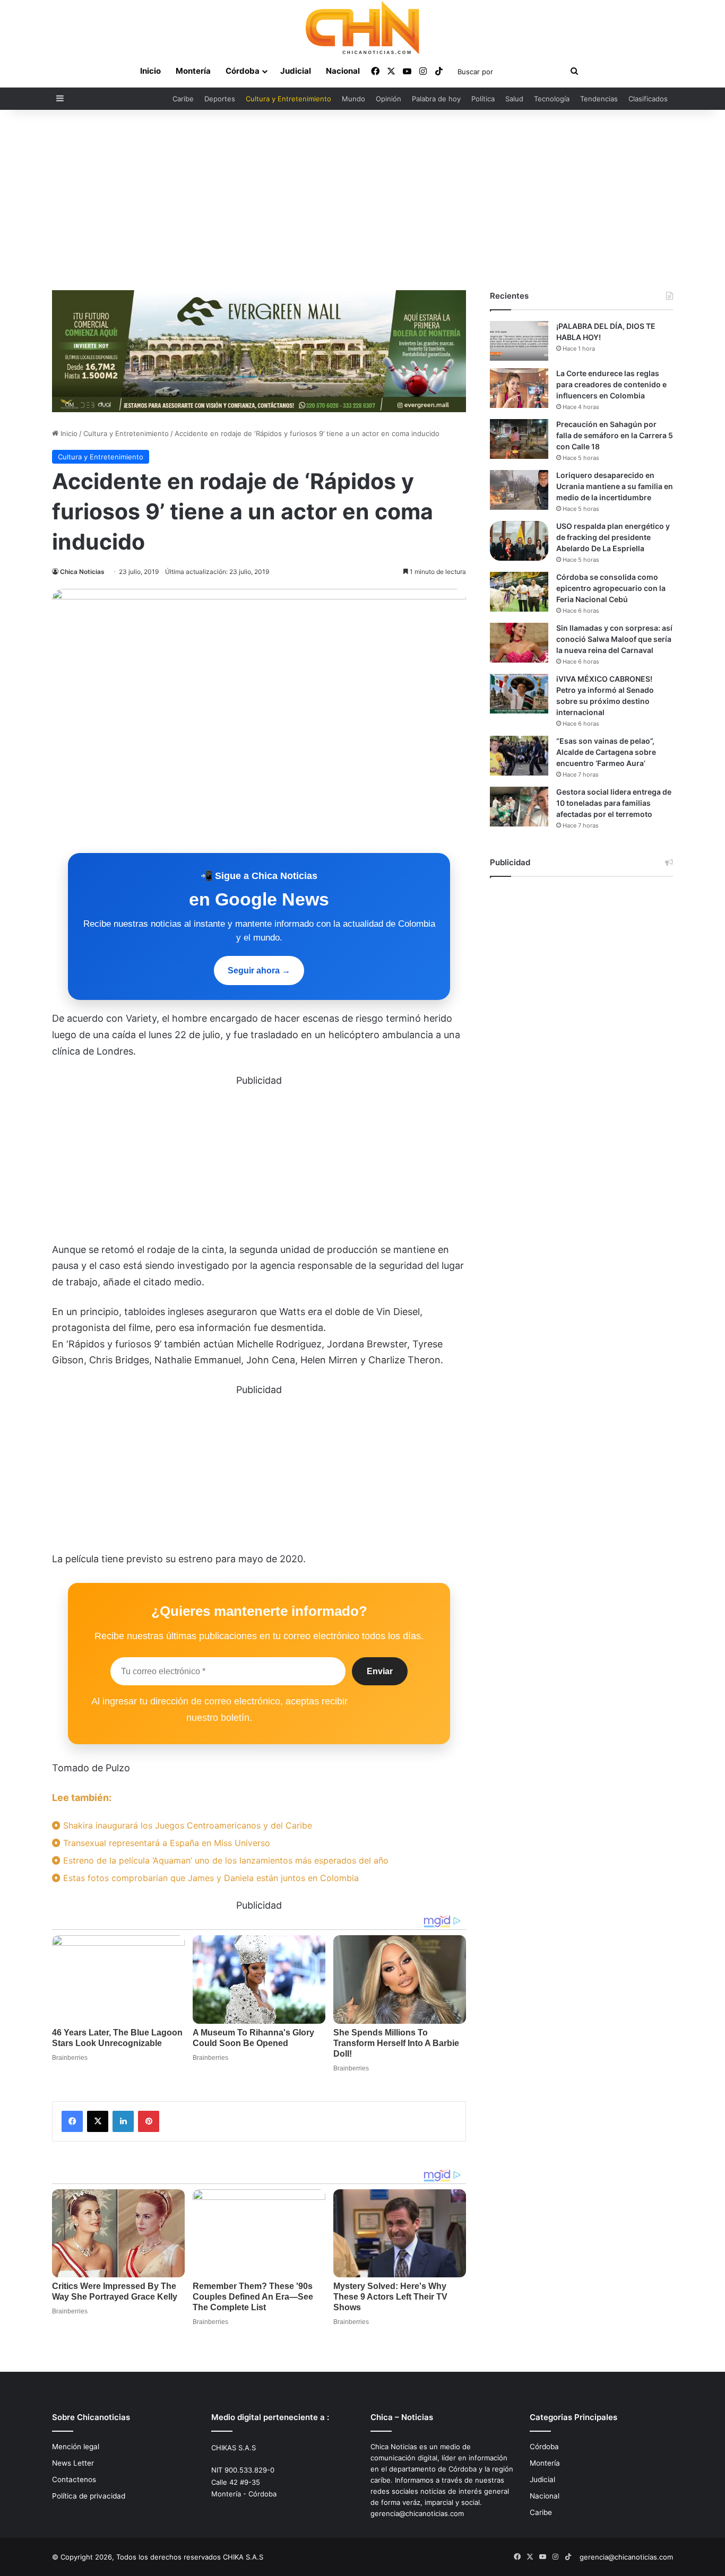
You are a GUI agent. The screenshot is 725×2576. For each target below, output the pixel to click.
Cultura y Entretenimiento (288, 99)
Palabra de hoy (436, 99)
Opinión (389, 99)
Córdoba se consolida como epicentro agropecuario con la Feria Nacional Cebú (611, 588)
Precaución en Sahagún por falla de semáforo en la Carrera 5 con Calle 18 (615, 435)
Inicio (150, 71)
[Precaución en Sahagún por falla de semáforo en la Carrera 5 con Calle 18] (519, 439)
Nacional (343, 71)
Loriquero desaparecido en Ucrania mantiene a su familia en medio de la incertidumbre (615, 486)
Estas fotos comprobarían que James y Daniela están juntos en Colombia (210, 1878)
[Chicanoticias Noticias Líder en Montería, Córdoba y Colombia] (362, 28)
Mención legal (76, 2447)
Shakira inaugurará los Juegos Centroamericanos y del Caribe (186, 1825)
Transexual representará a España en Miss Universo (165, 1843)
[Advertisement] (362, 200)
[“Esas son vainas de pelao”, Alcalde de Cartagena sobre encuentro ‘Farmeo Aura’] (519, 756)
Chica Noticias (82, 572)
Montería (193, 71)
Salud (514, 99)
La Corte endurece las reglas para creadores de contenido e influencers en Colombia (611, 384)
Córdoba (243, 71)
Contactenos (74, 2479)
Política (483, 99)
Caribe (183, 99)
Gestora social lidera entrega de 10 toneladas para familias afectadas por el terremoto (614, 803)
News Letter (73, 2463)
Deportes (220, 99)
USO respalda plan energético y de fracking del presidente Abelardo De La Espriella (613, 537)
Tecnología (552, 99)
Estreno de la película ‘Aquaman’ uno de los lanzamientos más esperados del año (225, 1860)
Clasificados (648, 99)
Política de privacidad (89, 2496)
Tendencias (599, 99)
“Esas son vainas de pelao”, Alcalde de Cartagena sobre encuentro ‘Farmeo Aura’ (606, 752)
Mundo (353, 99)
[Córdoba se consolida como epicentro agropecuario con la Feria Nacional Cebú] (519, 592)
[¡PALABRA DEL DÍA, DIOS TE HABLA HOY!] (519, 341)
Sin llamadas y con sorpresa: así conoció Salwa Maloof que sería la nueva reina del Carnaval (614, 639)
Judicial (296, 71)
